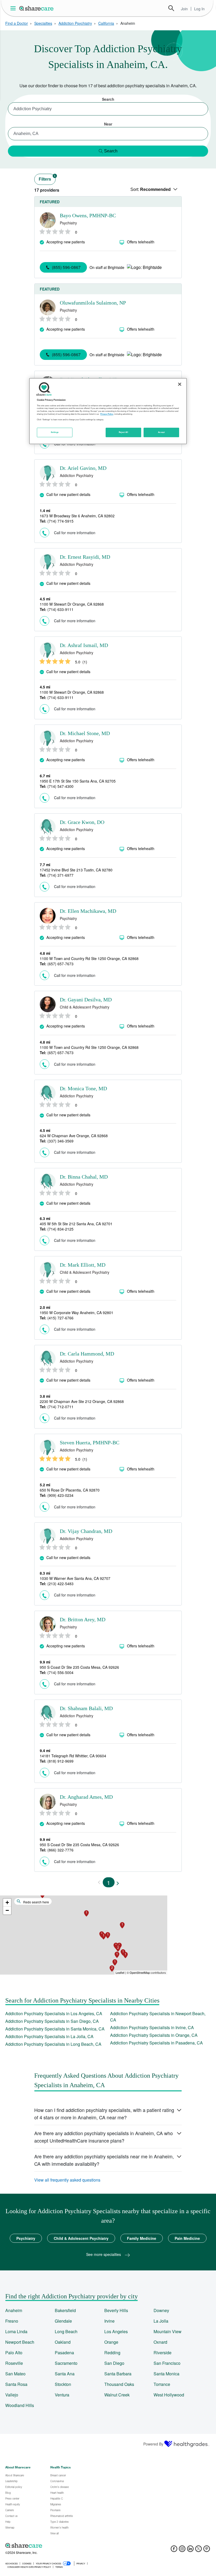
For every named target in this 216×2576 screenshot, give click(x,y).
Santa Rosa (16, 2384)
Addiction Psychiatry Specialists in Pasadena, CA (156, 2043)
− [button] (7, 1910)
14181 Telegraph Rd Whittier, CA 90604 (73, 1756)
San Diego (114, 2363)
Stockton (63, 2384)
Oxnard (160, 2342)
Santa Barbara (118, 2374)
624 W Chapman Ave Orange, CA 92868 (74, 1136)
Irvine (109, 2321)
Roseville (14, 2363)
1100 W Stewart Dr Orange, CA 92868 (72, 604)
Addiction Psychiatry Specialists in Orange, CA (154, 2035)
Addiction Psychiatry (75, 23)
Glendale (63, 2321)
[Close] (180, 384)
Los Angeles (116, 2331)
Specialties (43, 23)
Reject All (124, 432)
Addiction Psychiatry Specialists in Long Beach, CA (53, 2044)
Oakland (63, 2342)
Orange (111, 2342)
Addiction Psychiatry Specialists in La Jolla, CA (49, 2036)
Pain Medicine (187, 2238)
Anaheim (14, 2310)
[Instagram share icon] (182, 2550)
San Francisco (167, 2363)
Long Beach (66, 2331)
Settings (55, 432)
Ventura (62, 2395)
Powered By (153, 2444)
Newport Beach (20, 2342)
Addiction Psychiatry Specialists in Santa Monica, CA (55, 2029)
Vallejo (12, 2395)
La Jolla (161, 2321)
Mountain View (168, 2331)
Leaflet (120, 1972)
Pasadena (64, 2353)
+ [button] (7, 1902)
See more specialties (104, 2254)
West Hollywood (169, 2395)
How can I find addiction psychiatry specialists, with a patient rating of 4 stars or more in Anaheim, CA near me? (104, 2114)
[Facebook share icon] (174, 2550)
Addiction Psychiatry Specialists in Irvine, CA (152, 2027)
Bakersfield (65, 2310)
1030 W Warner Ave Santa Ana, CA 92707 (75, 1578)
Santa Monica (166, 2374)
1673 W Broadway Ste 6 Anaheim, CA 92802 (77, 516)
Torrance (162, 2384)
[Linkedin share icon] (190, 2550)
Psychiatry (26, 2238)
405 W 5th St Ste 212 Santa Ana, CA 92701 (76, 1224)
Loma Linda (16, 2331)
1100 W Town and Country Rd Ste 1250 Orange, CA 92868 (89, 958)
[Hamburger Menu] (14, 8)
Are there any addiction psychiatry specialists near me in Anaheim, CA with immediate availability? (104, 2160)
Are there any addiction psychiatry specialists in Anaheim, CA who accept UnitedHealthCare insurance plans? (104, 2137)
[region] (108, 411)
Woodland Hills (20, 2405)
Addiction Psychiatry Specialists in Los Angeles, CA (54, 2013)
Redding (112, 2353)
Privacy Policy (107, 414)
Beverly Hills (116, 2310)
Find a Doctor (17, 23)
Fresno (12, 2321)
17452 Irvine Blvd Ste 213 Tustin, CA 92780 (76, 870)
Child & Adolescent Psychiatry (81, 2238)
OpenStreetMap (140, 1972)
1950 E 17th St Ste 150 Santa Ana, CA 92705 (78, 781)
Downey (161, 2310)
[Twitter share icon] (198, 2550)
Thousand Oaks (119, 2384)
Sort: (151, 189)
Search (171, 8)
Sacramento (66, 2363)
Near (108, 124)
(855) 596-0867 (66, 267)
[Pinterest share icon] (207, 2550)
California (106, 23)
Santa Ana (65, 2374)
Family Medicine (142, 2238)
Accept (161, 432)
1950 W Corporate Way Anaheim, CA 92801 (77, 1313)
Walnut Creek (117, 2395)
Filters (47, 178)
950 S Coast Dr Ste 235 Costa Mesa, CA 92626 (79, 1667)
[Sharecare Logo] (37, 8)
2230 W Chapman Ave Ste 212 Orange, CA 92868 (82, 1401)
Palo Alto (14, 2353)
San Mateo (15, 2374)
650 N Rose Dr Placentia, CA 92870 (70, 1490)
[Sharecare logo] (63, 2545)
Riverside (163, 2353)
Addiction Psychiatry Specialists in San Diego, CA (52, 2021)
